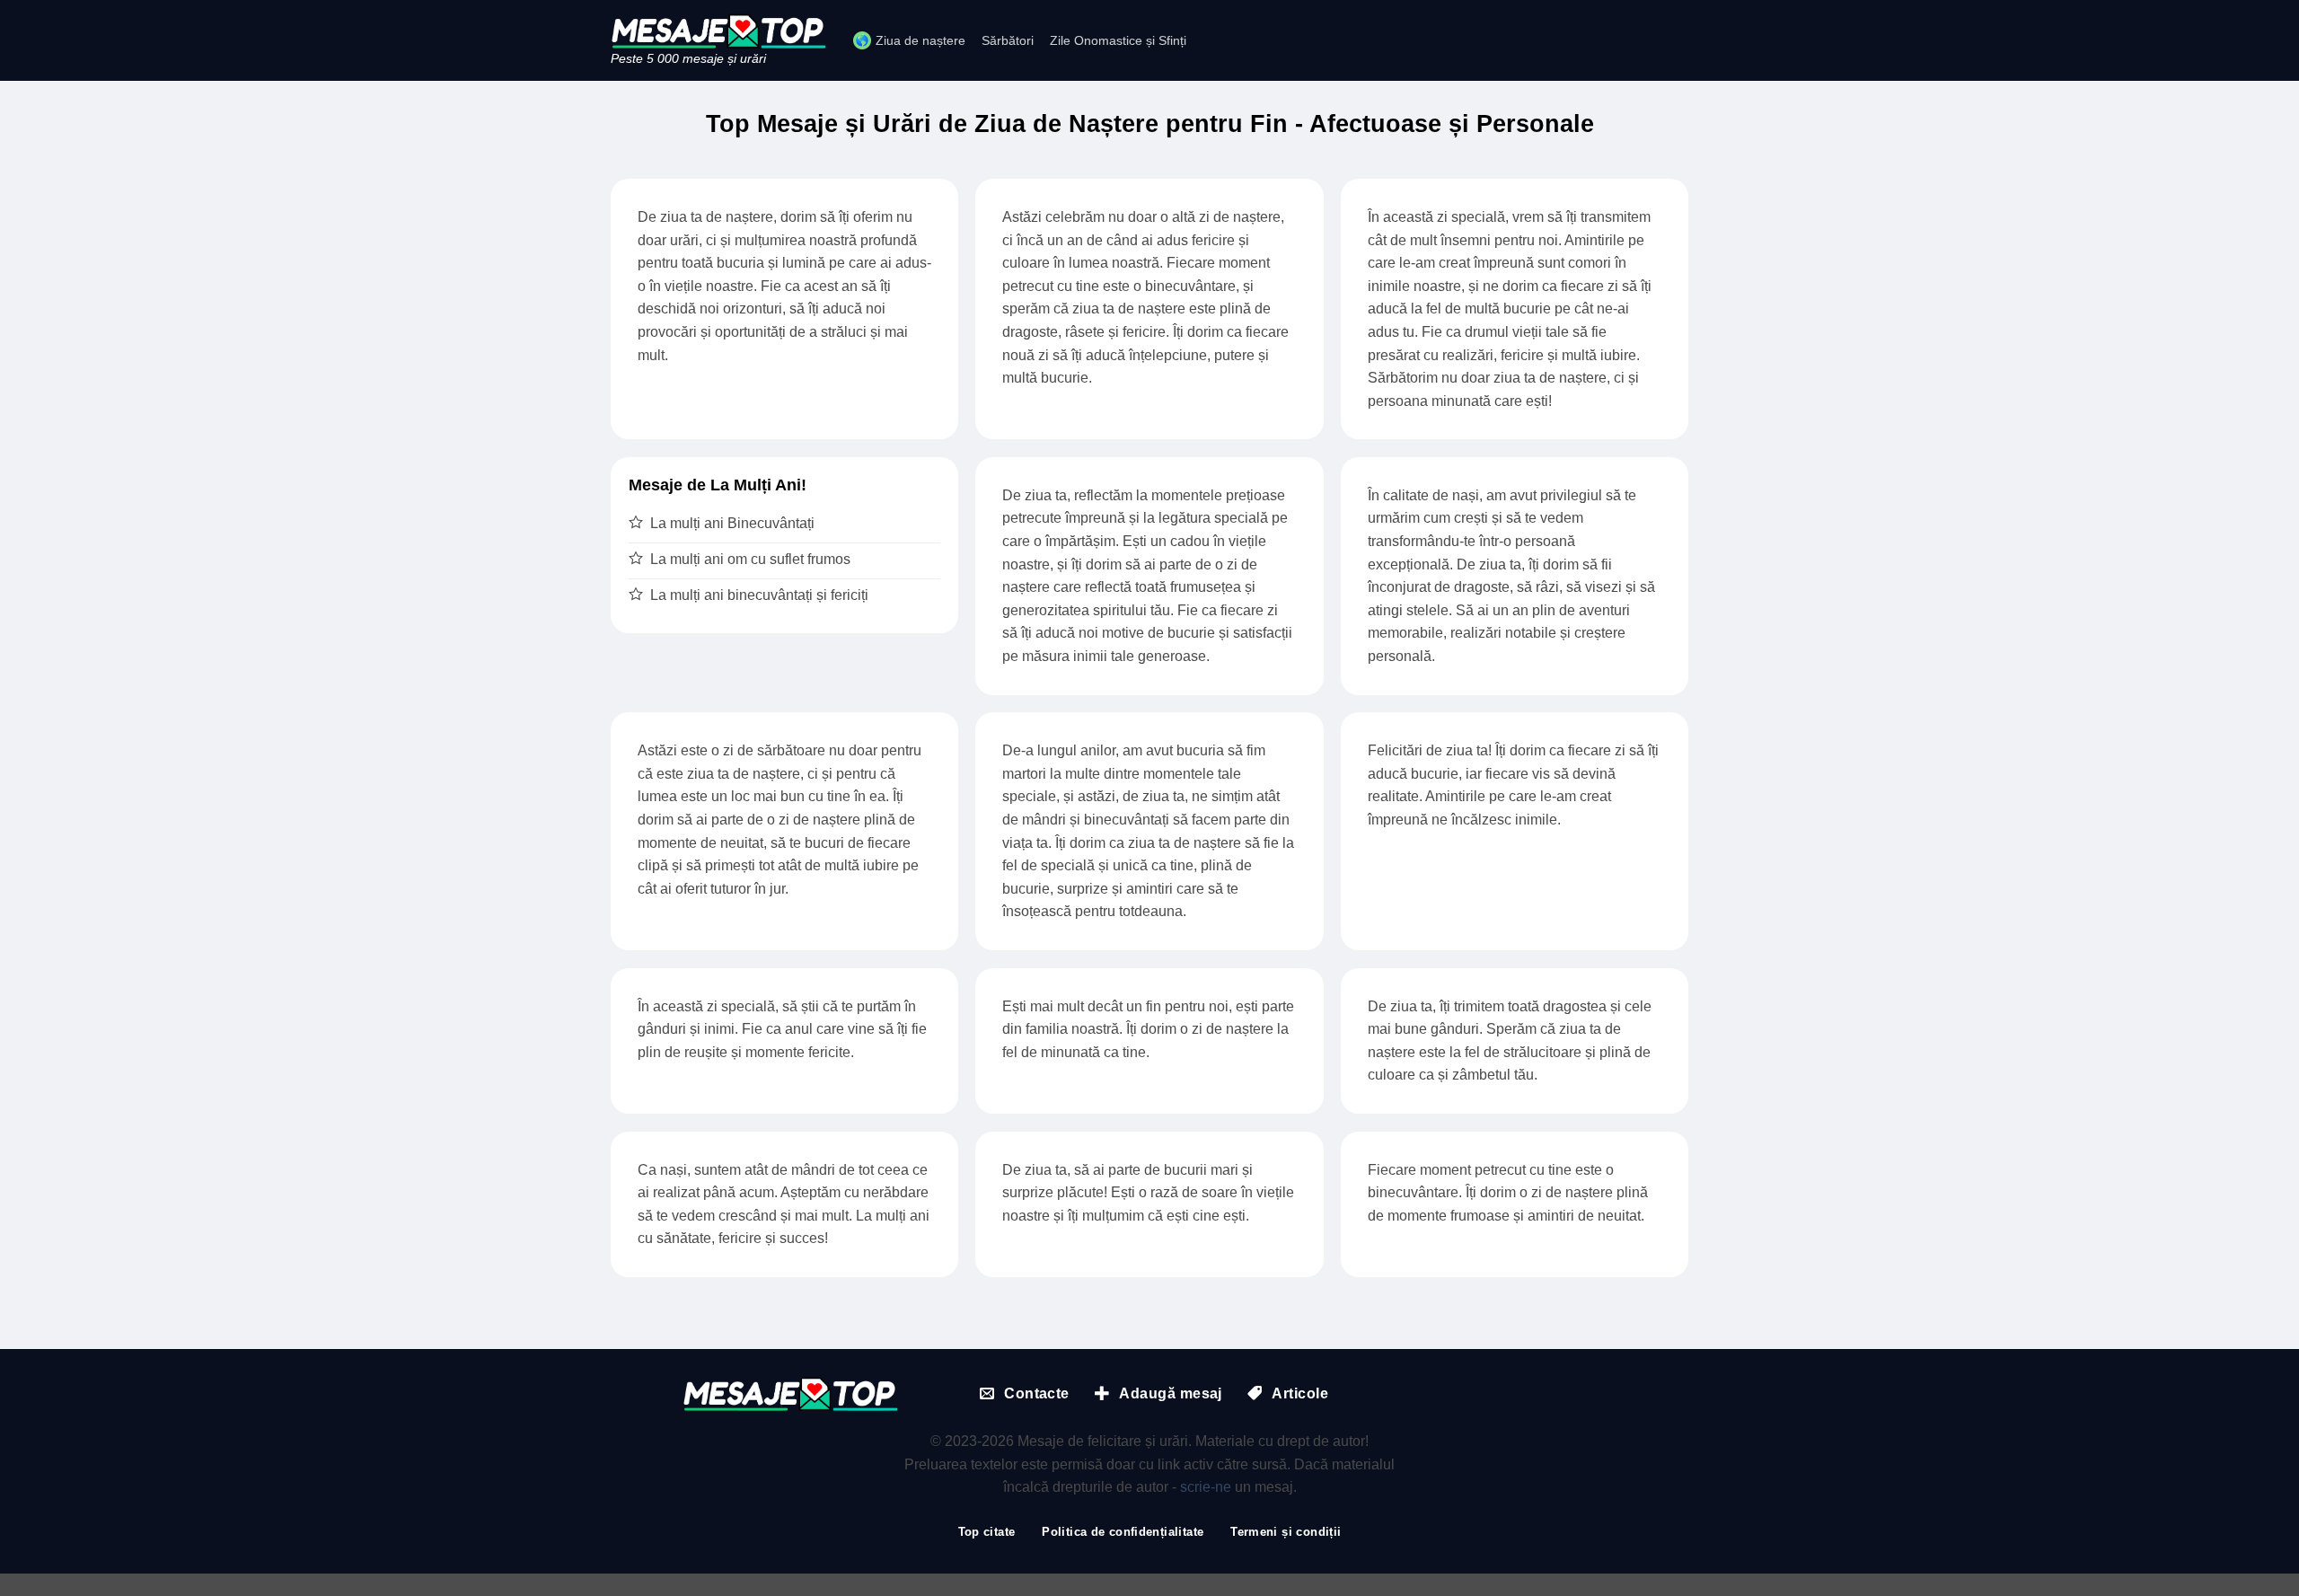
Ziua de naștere (920, 40)
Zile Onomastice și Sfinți (1118, 40)
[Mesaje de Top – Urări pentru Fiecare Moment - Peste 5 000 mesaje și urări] (718, 31)
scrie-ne (1206, 1487)
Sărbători (1008, 40)
